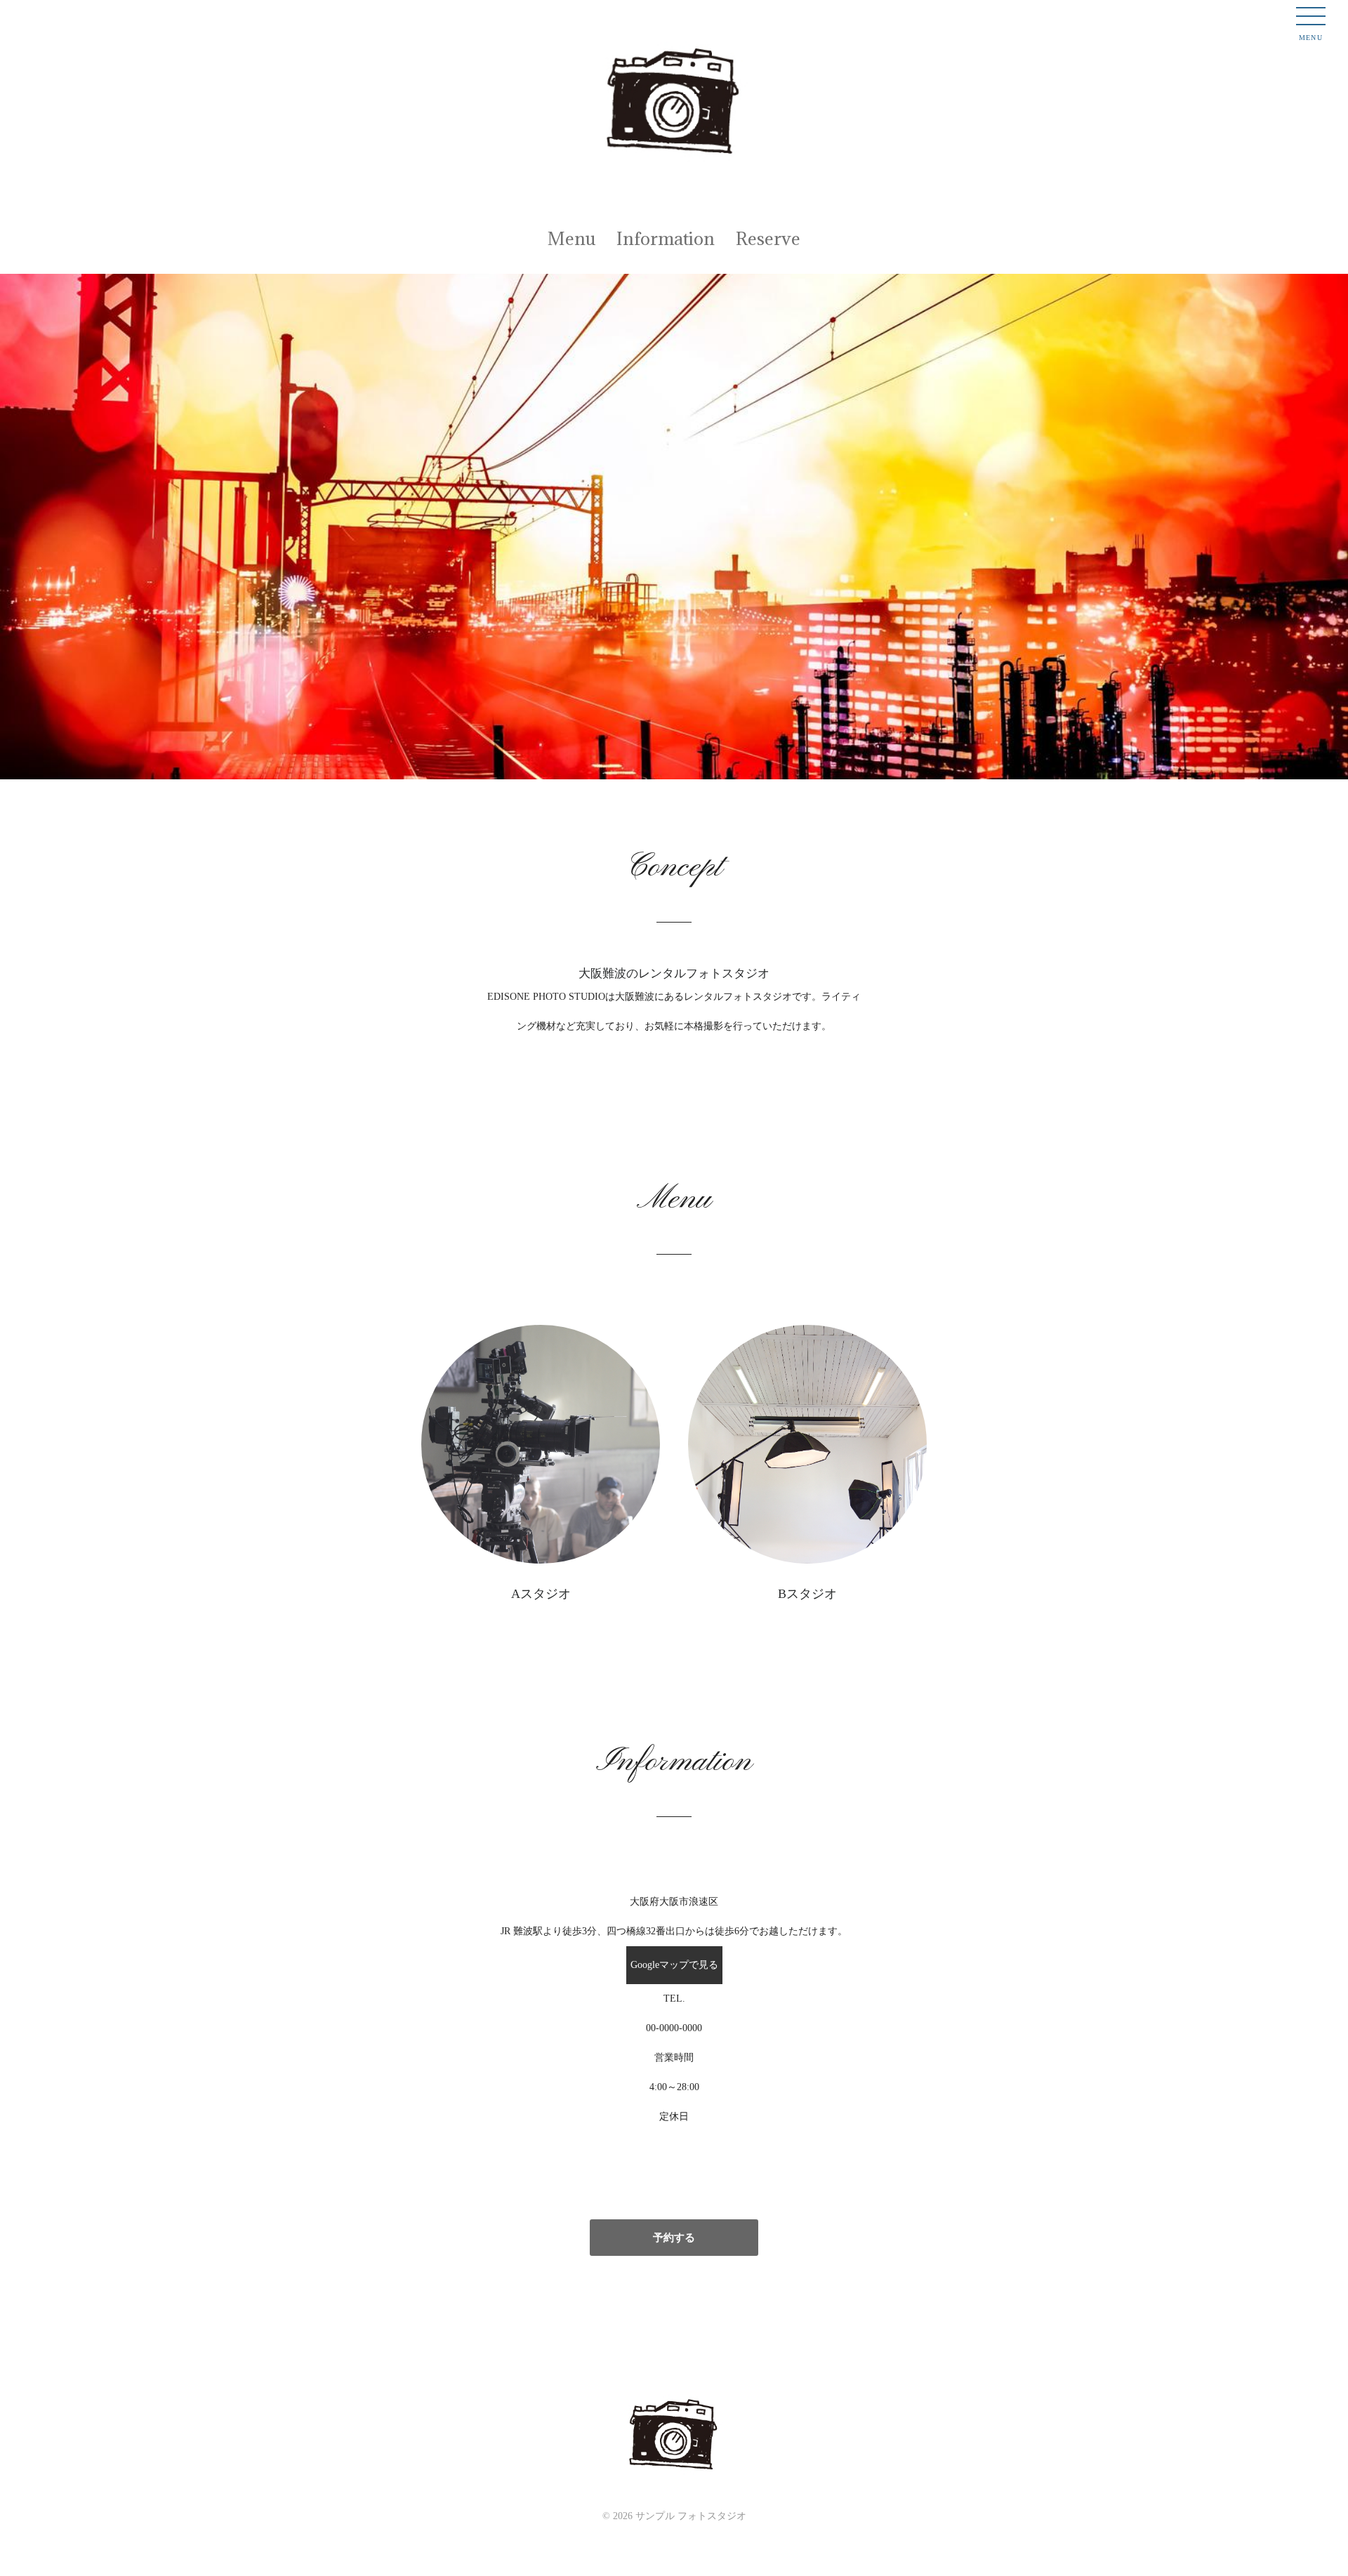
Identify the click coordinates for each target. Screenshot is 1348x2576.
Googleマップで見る (674, 1965)
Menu (571, 238)
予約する (674, 2238)
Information (666, 238)
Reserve (768, 238)
